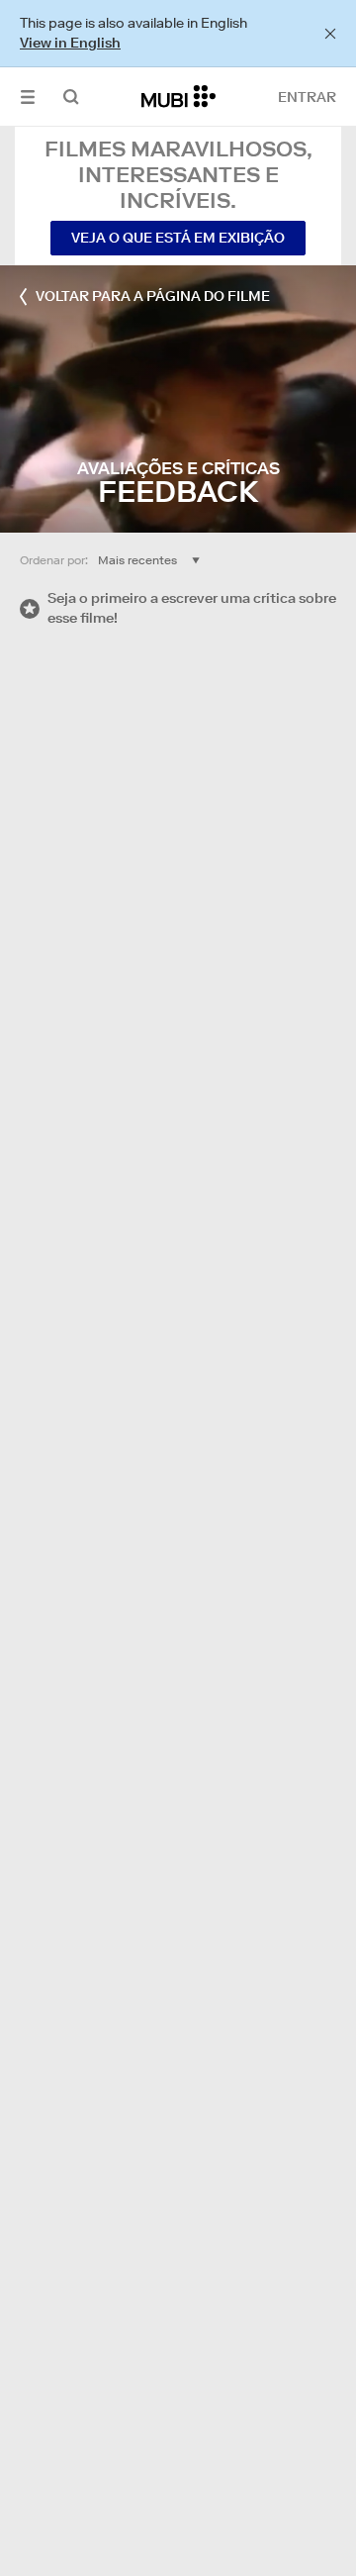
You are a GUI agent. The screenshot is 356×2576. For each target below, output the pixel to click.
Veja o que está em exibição (178, 238)
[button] (28, 97)
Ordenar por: (54, 560)
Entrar (307, 97)
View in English (70, 43)
